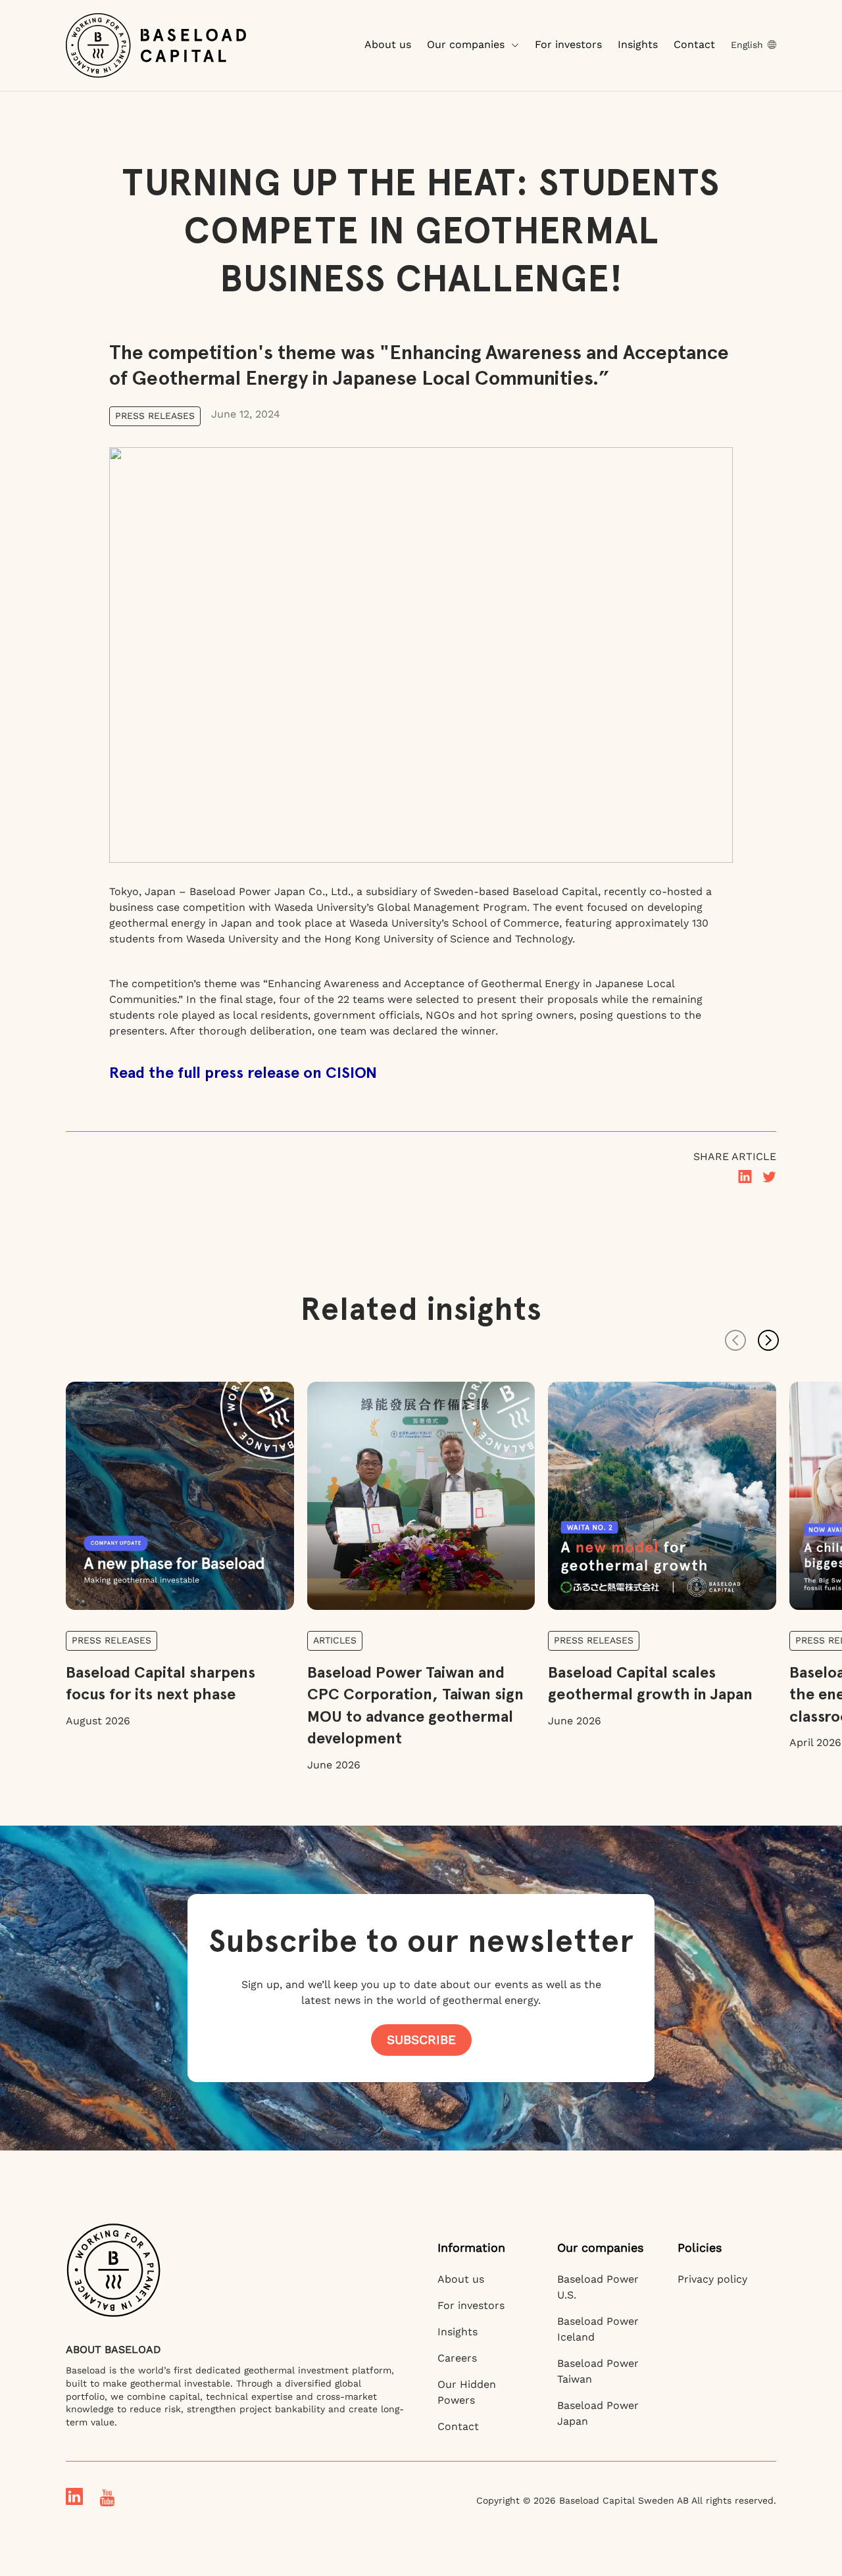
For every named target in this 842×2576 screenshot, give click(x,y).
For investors (568, 44)
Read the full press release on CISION (243, 1072)
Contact (694, 44)
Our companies (466, 44)
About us (388, 44)
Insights (638, 44)
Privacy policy (712, 2279)
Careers (457, 2358)
